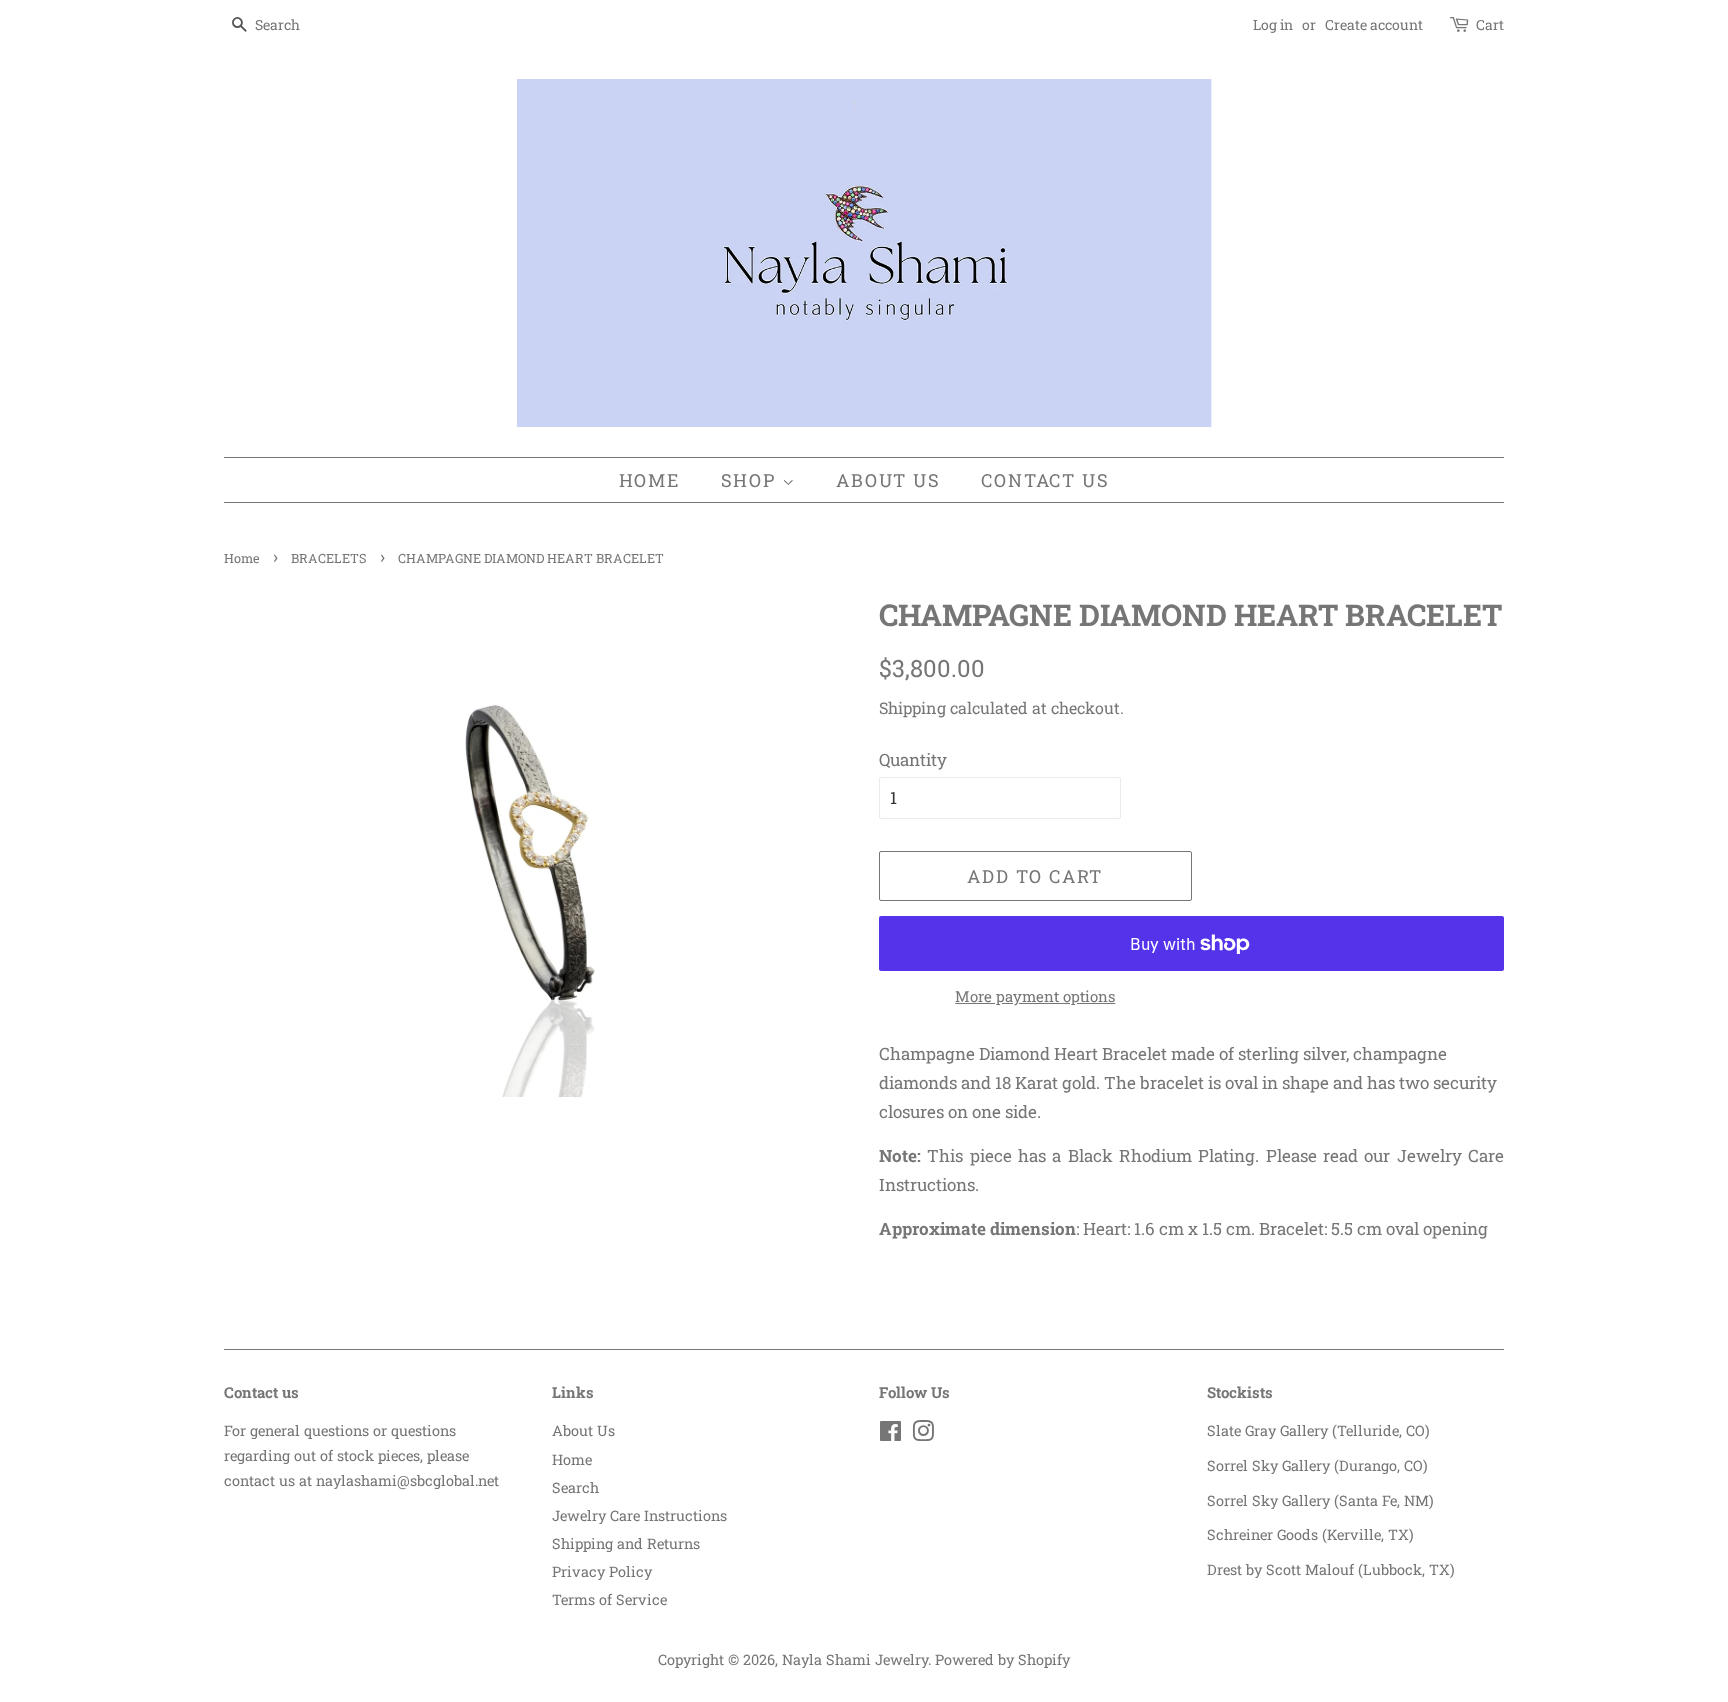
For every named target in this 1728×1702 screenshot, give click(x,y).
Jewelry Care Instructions (639, 1515)
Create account (1374, 24)
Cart (1490, 24)
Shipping (912, 707)
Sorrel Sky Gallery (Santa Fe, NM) (1320, 1500)
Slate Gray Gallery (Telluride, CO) (1318, 1430)
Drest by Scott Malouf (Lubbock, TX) (1331, 1569)
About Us (888, 480)
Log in (1273, 24)
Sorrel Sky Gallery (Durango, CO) (1317, 1465)
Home (649, 480)
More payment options (1035, 996)
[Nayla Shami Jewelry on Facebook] (890, 1434)
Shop (751, 480)
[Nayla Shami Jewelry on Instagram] (923, 1434)
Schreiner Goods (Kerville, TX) (1310, 1534)
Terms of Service (609, 1599)
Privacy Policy (602, 1571)
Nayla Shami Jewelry (855, 1659)
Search (575, 1487)
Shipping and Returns (626, 1543)
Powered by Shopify (1002, 1659)
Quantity (913, 759)
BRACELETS (329, 558)
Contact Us (1045, 480)
